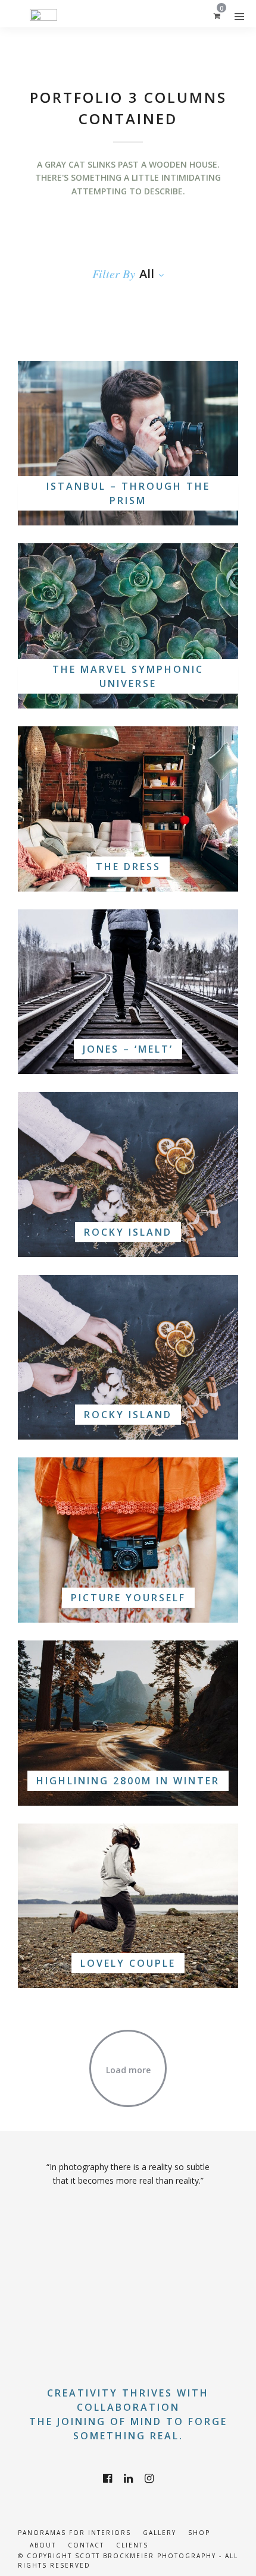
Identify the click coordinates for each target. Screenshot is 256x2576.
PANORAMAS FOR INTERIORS (74, 2533)
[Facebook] (107, 2479)
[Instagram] (149, 2479)
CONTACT (86, 2545)
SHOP (199, 2533)
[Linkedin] (128, 2479)
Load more (128, 2070)
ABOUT (43, 2545)
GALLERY (160, 2533)
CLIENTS (132, 2545)
